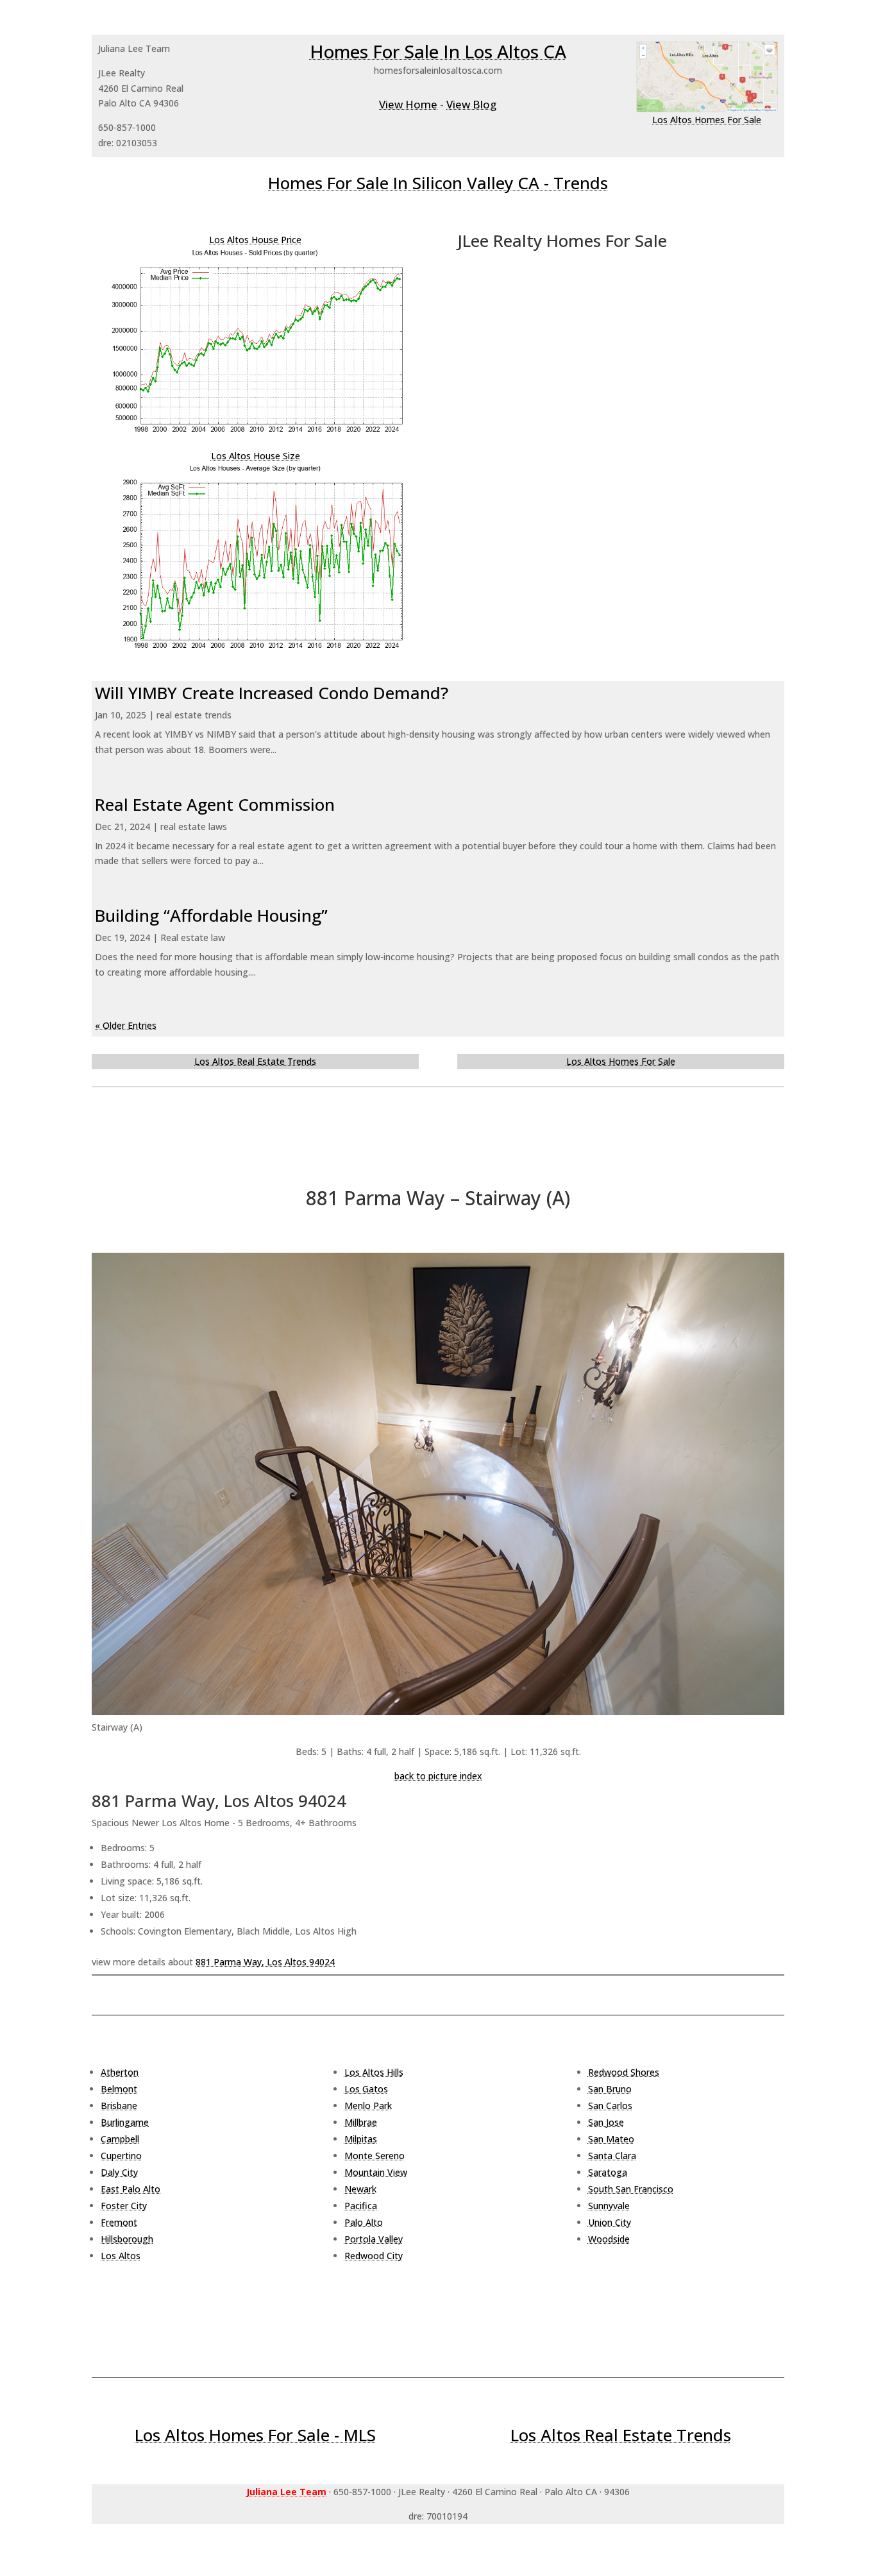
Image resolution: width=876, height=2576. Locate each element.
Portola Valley (374, 2239)
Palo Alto (364, 2222)
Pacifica (361, 2206)
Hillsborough (127, 2239)
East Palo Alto (131, 2189)
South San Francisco (631, 2189)
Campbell (120, 2139)
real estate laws (194, 826)
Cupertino (121, 2156)
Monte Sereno (375, 2156)
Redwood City (374, 2256)
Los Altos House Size (256, 456)
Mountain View (376, 2172)
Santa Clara (612, 2156)
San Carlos (610, 2106)
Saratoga (608, 2172)
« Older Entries (126, 1025)
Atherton (120, 2072)
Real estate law (193, 937)
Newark (360, 2189)
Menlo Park (368, 2106)
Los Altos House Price (255, 240)
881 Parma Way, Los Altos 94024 (265, 1962)
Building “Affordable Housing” (211, 915)
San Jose (606, 2122)
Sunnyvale (609, 2206)
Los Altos (121, 2256)
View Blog (471, 104)
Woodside (609, 2239)
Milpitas (361, 2139)
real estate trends (194, 715)
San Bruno (610, 2089)
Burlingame (125, 2122)
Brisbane (119, 2106)
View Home (408, 104)
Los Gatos (366, 2089)
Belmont (119, 2089)
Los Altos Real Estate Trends (255, 1061)
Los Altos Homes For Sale (707, 120)
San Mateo (611, 2139)
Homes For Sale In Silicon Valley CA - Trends (438, 183)
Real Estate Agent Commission (215, 804)
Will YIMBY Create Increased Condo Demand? (272, 693)
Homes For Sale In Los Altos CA (438, 51)
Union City (610, 2222)
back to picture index (438, 1776)
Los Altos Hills (374, 2072)
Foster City (124, 2206)
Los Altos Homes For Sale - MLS (255, 2435)
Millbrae (361, 2122)
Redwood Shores (624, 2072)
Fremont (119, 2222)
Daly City (119, 2172)
